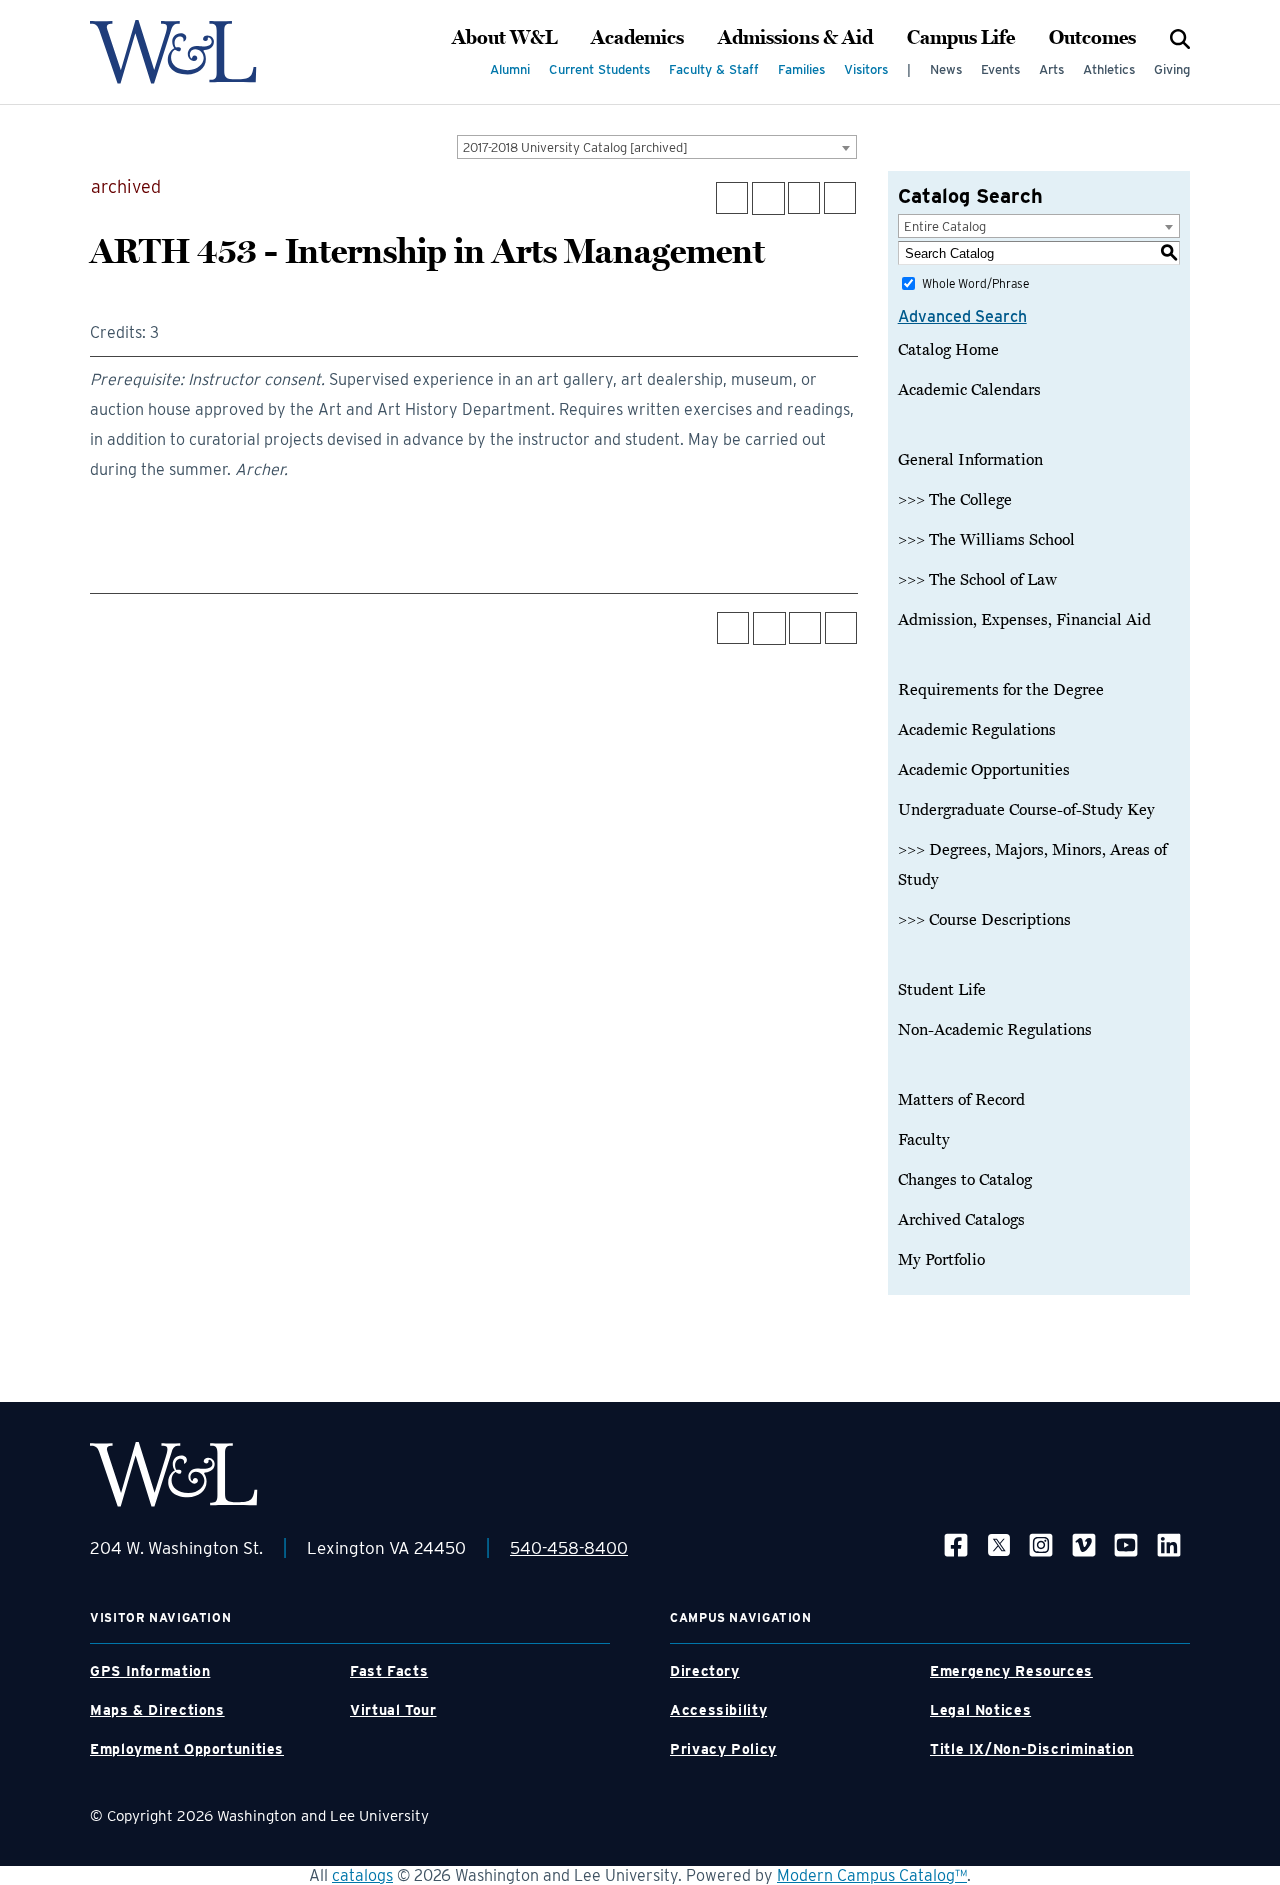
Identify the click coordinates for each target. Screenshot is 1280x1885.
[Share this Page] (768, 198)
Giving (1172, 69)
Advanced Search (962, 316)
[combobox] (657, 147)
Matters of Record (961, 1100)
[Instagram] (1041, 1544)
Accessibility (718, 1710)
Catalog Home (948, 350)
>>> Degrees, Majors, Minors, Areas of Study (1032, 865)
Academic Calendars (969, 390)
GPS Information (150, 1671)
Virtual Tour (393, 1710)
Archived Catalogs (961, 1220)
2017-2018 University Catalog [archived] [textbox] (575, 147)
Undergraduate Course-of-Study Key (1026, 810)
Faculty (924, 1140)
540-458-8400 (569, 1548)
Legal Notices (980, 1710)
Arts (1051, 69)
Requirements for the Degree (1001, 690)
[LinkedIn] (1169, 1544)
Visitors (866, 69)
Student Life (942, 990)
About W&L (504, 38)
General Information (970, 460)
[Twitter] (999, 1544)
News (946, 69)
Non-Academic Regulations (995, 1030)
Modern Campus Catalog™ (872, 1875)
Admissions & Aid (795, 38)
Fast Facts (389, 1671)
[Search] (1180, 38)
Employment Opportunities (187, 1749)
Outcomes (1092, 38)
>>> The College (955, 500)
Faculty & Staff (714, 69)
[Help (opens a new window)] (840, 198)
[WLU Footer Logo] (174, 1474)
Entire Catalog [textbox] (945, 226)
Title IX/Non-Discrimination (1032, 1749)
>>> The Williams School (986, 540)
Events (1000, 69)
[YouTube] (1126, 1544)
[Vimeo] (1084, 1544)
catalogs (362, 1875)
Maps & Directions (157, 1710)
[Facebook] (956, 1544)
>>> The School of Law (977, 580)
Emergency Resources (1011, 1671)
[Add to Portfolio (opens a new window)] (732, 198)
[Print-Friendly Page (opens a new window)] (804, 198)
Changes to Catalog (965, 1180)
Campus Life (961, 38)
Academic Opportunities (984, 770)
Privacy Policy (723, 1749)
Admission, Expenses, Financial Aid (1024, 620)
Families (801, 69)
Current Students (599, 69)
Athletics (1109, 69)
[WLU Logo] (173, 52)
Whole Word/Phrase (975, 283)
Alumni (510, 69)
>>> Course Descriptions (984, 920)
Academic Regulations (977, 730)
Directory (705, 1671)
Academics (637, 38)
